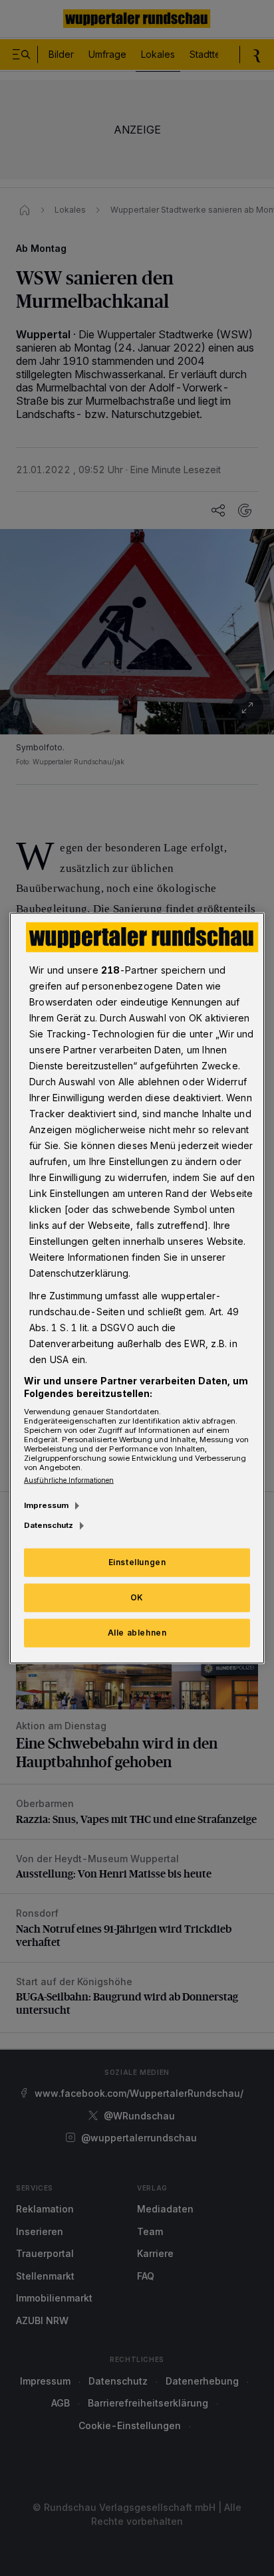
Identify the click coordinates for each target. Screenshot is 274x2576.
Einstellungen (137, 1562)
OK (137, 1597)
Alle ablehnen (137, 1633)
